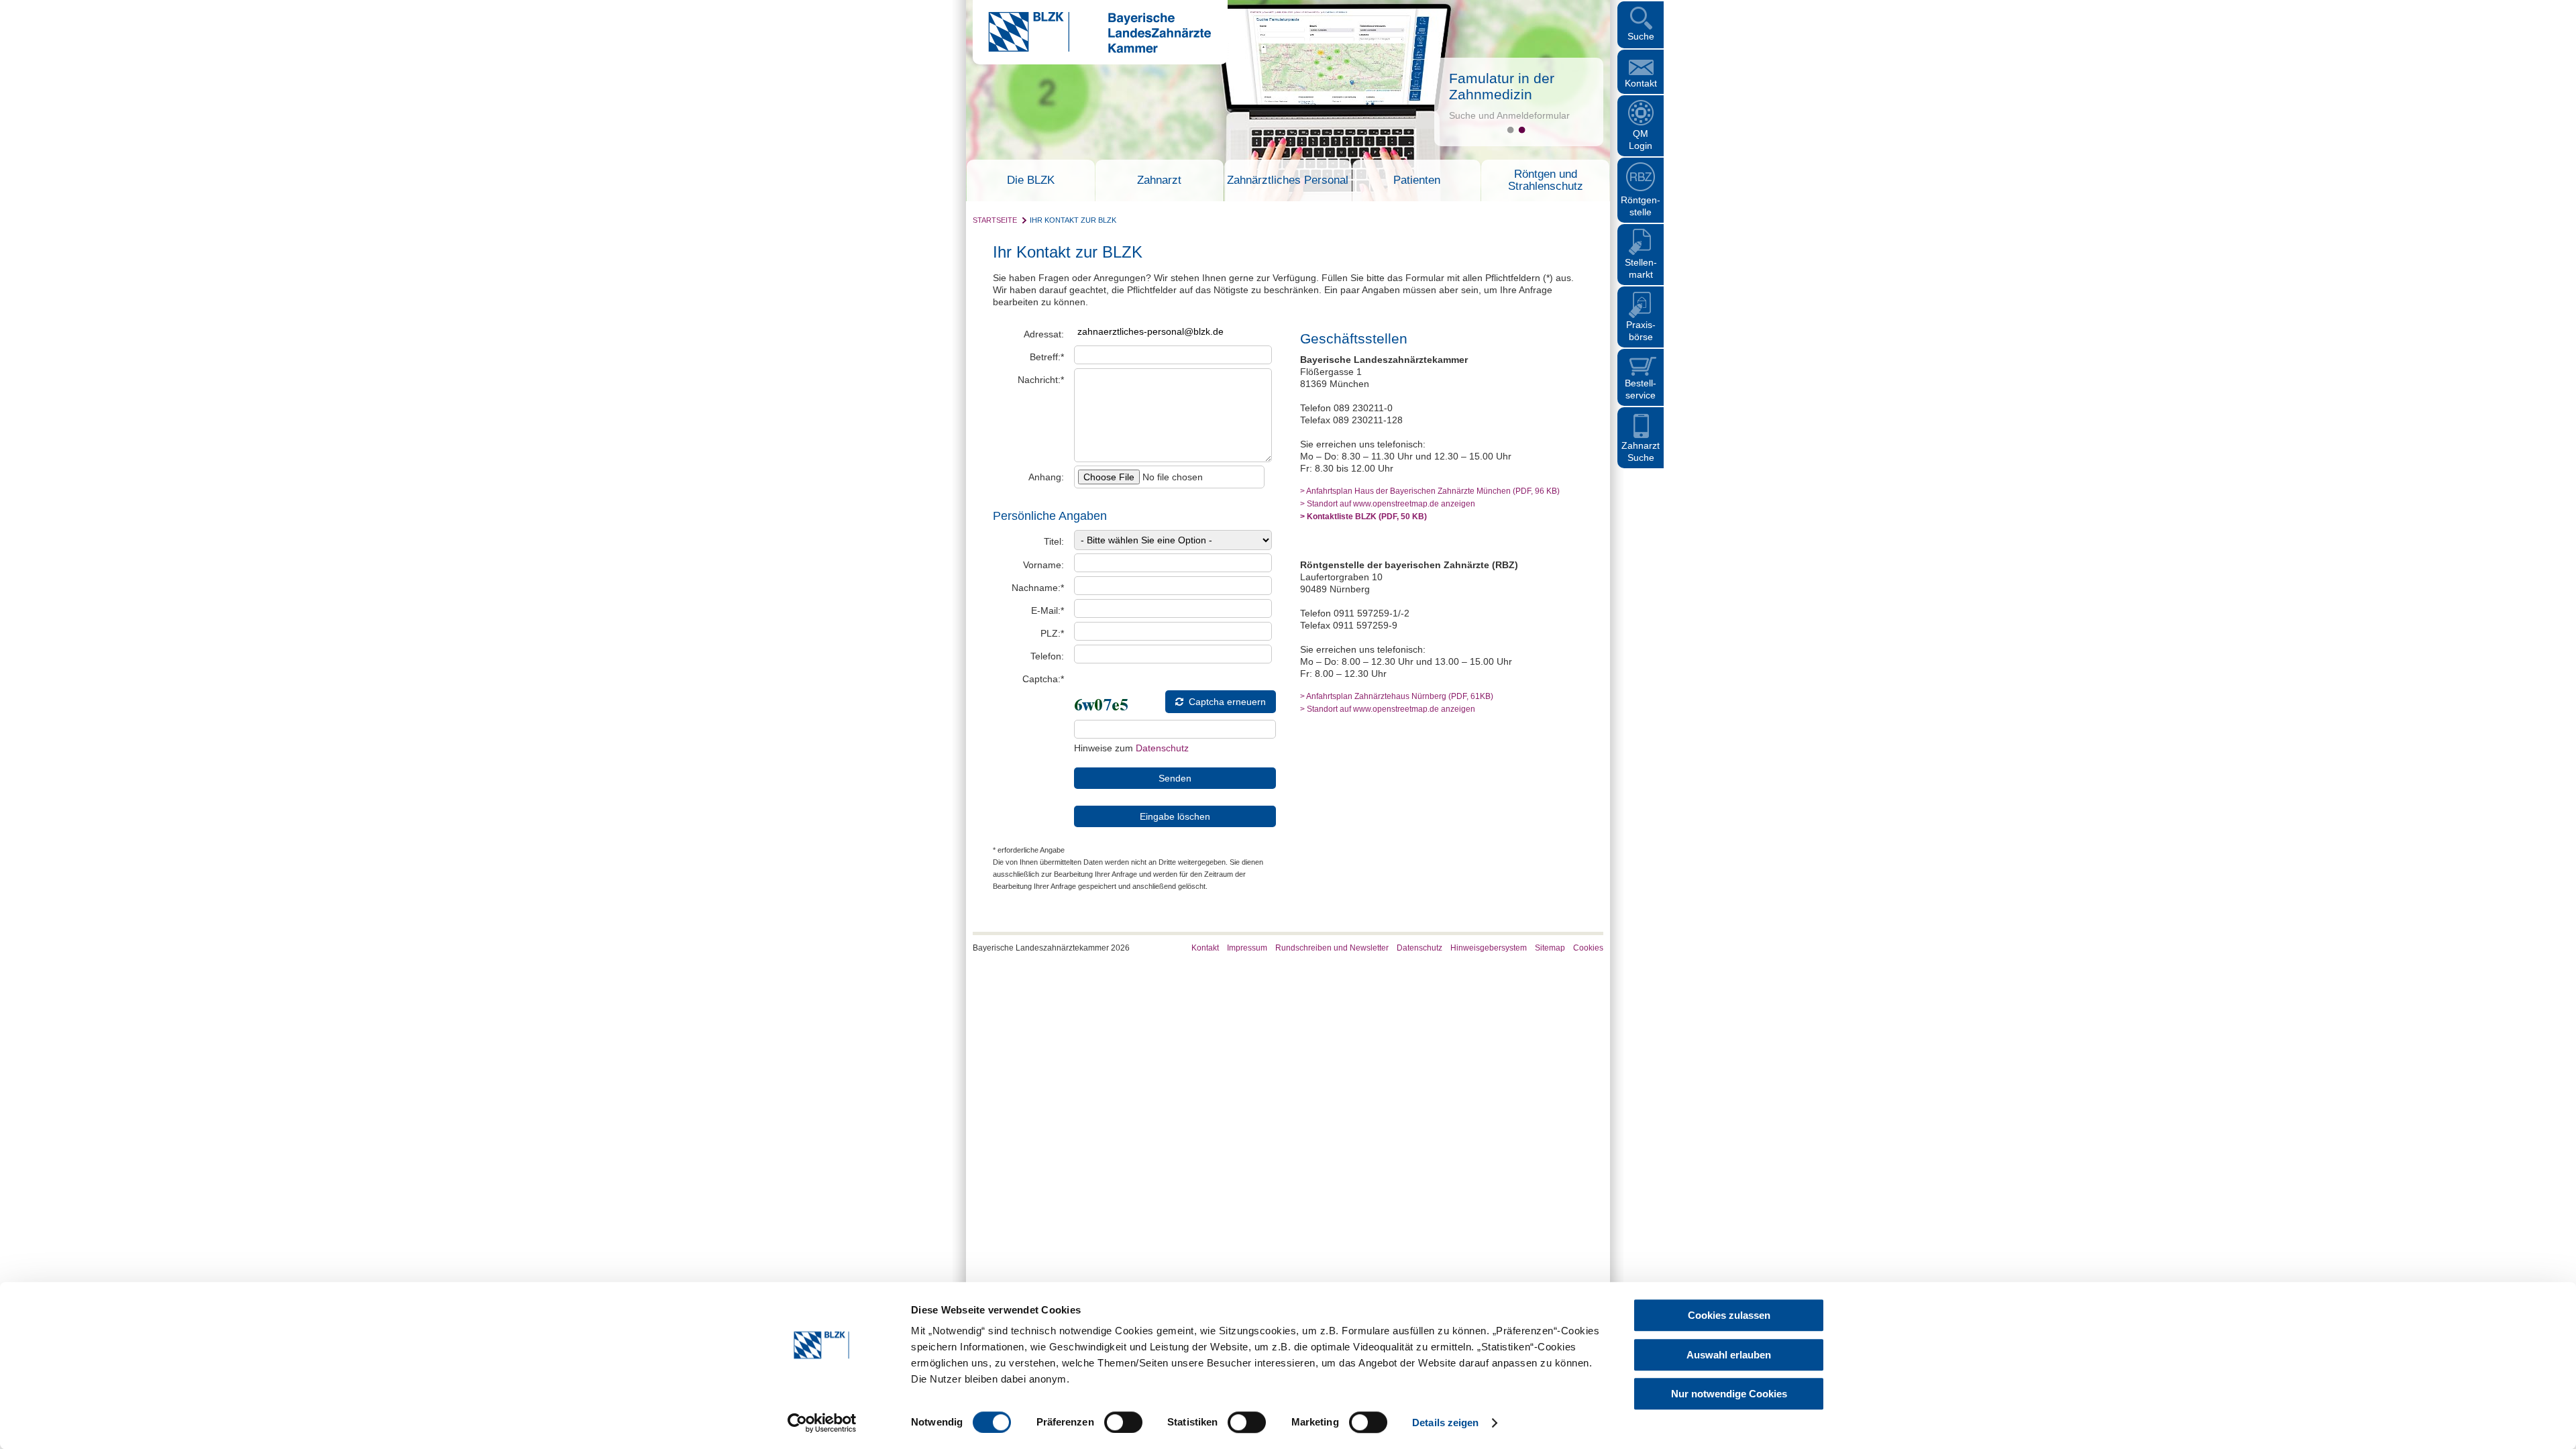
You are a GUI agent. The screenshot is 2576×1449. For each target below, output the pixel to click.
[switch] (1123, 1422)
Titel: (1054, 541)
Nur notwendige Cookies (1729, 1394)
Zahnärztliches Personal (1288, 180)
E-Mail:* (1048, 610)
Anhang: (1046, 477)
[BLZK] (1092, 50)
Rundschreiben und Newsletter (1332, 948)
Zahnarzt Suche (1641, 451)
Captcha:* (1043, 679)
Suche (1641, 36)
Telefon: (1047, 656)
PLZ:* (1052, 633)
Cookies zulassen (1729, 1315)
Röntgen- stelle (1641, 206)
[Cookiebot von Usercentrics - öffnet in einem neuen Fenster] (822, 1423)
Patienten (1417, 180)
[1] (1510, 130)
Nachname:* (1038, 588)
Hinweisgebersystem (1489, 948)
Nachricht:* (1041, 380)
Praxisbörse (1641, 331)
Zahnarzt (1159, 180)
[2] (1522, 130)
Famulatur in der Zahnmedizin (1502, 86)
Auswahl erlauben (1729, 1355)
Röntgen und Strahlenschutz (1546, 180)
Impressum (1247, 948)
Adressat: (1044, 334)
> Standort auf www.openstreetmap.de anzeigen (1388, 503)
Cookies (1588, 948)
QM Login (1641, 140)
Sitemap (1550, 948)
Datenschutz (1162, 748)
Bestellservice (1641, 389)
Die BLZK (1031, 180)
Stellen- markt (1641, 268)
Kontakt (1641, 83)
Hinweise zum (1131, 748)
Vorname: (1043, 565)
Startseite (995, 220)
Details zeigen (1445, 1423)
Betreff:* (1047, 357)
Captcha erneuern (1227, 702)
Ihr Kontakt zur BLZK (1073, 220)
